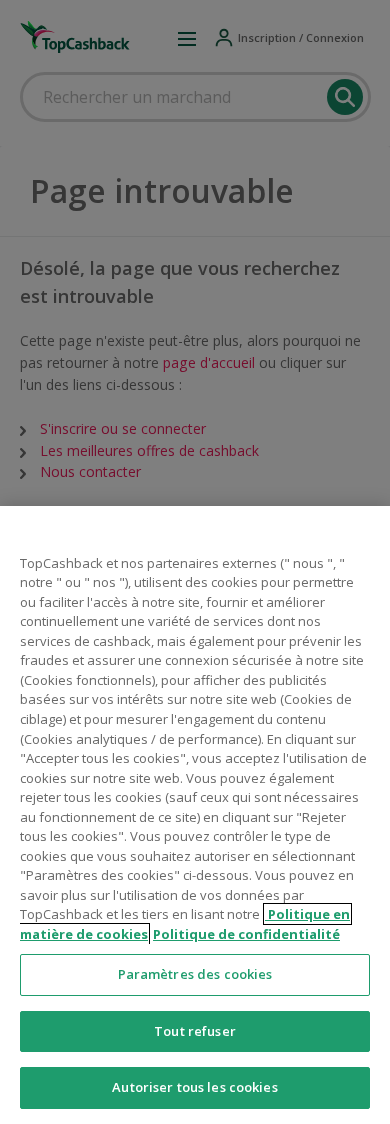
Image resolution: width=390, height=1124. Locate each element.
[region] (195, 815)
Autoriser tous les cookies (194, 1087)
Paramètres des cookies (195, 974)
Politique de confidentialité (246, 934)
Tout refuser (195, 1031)
